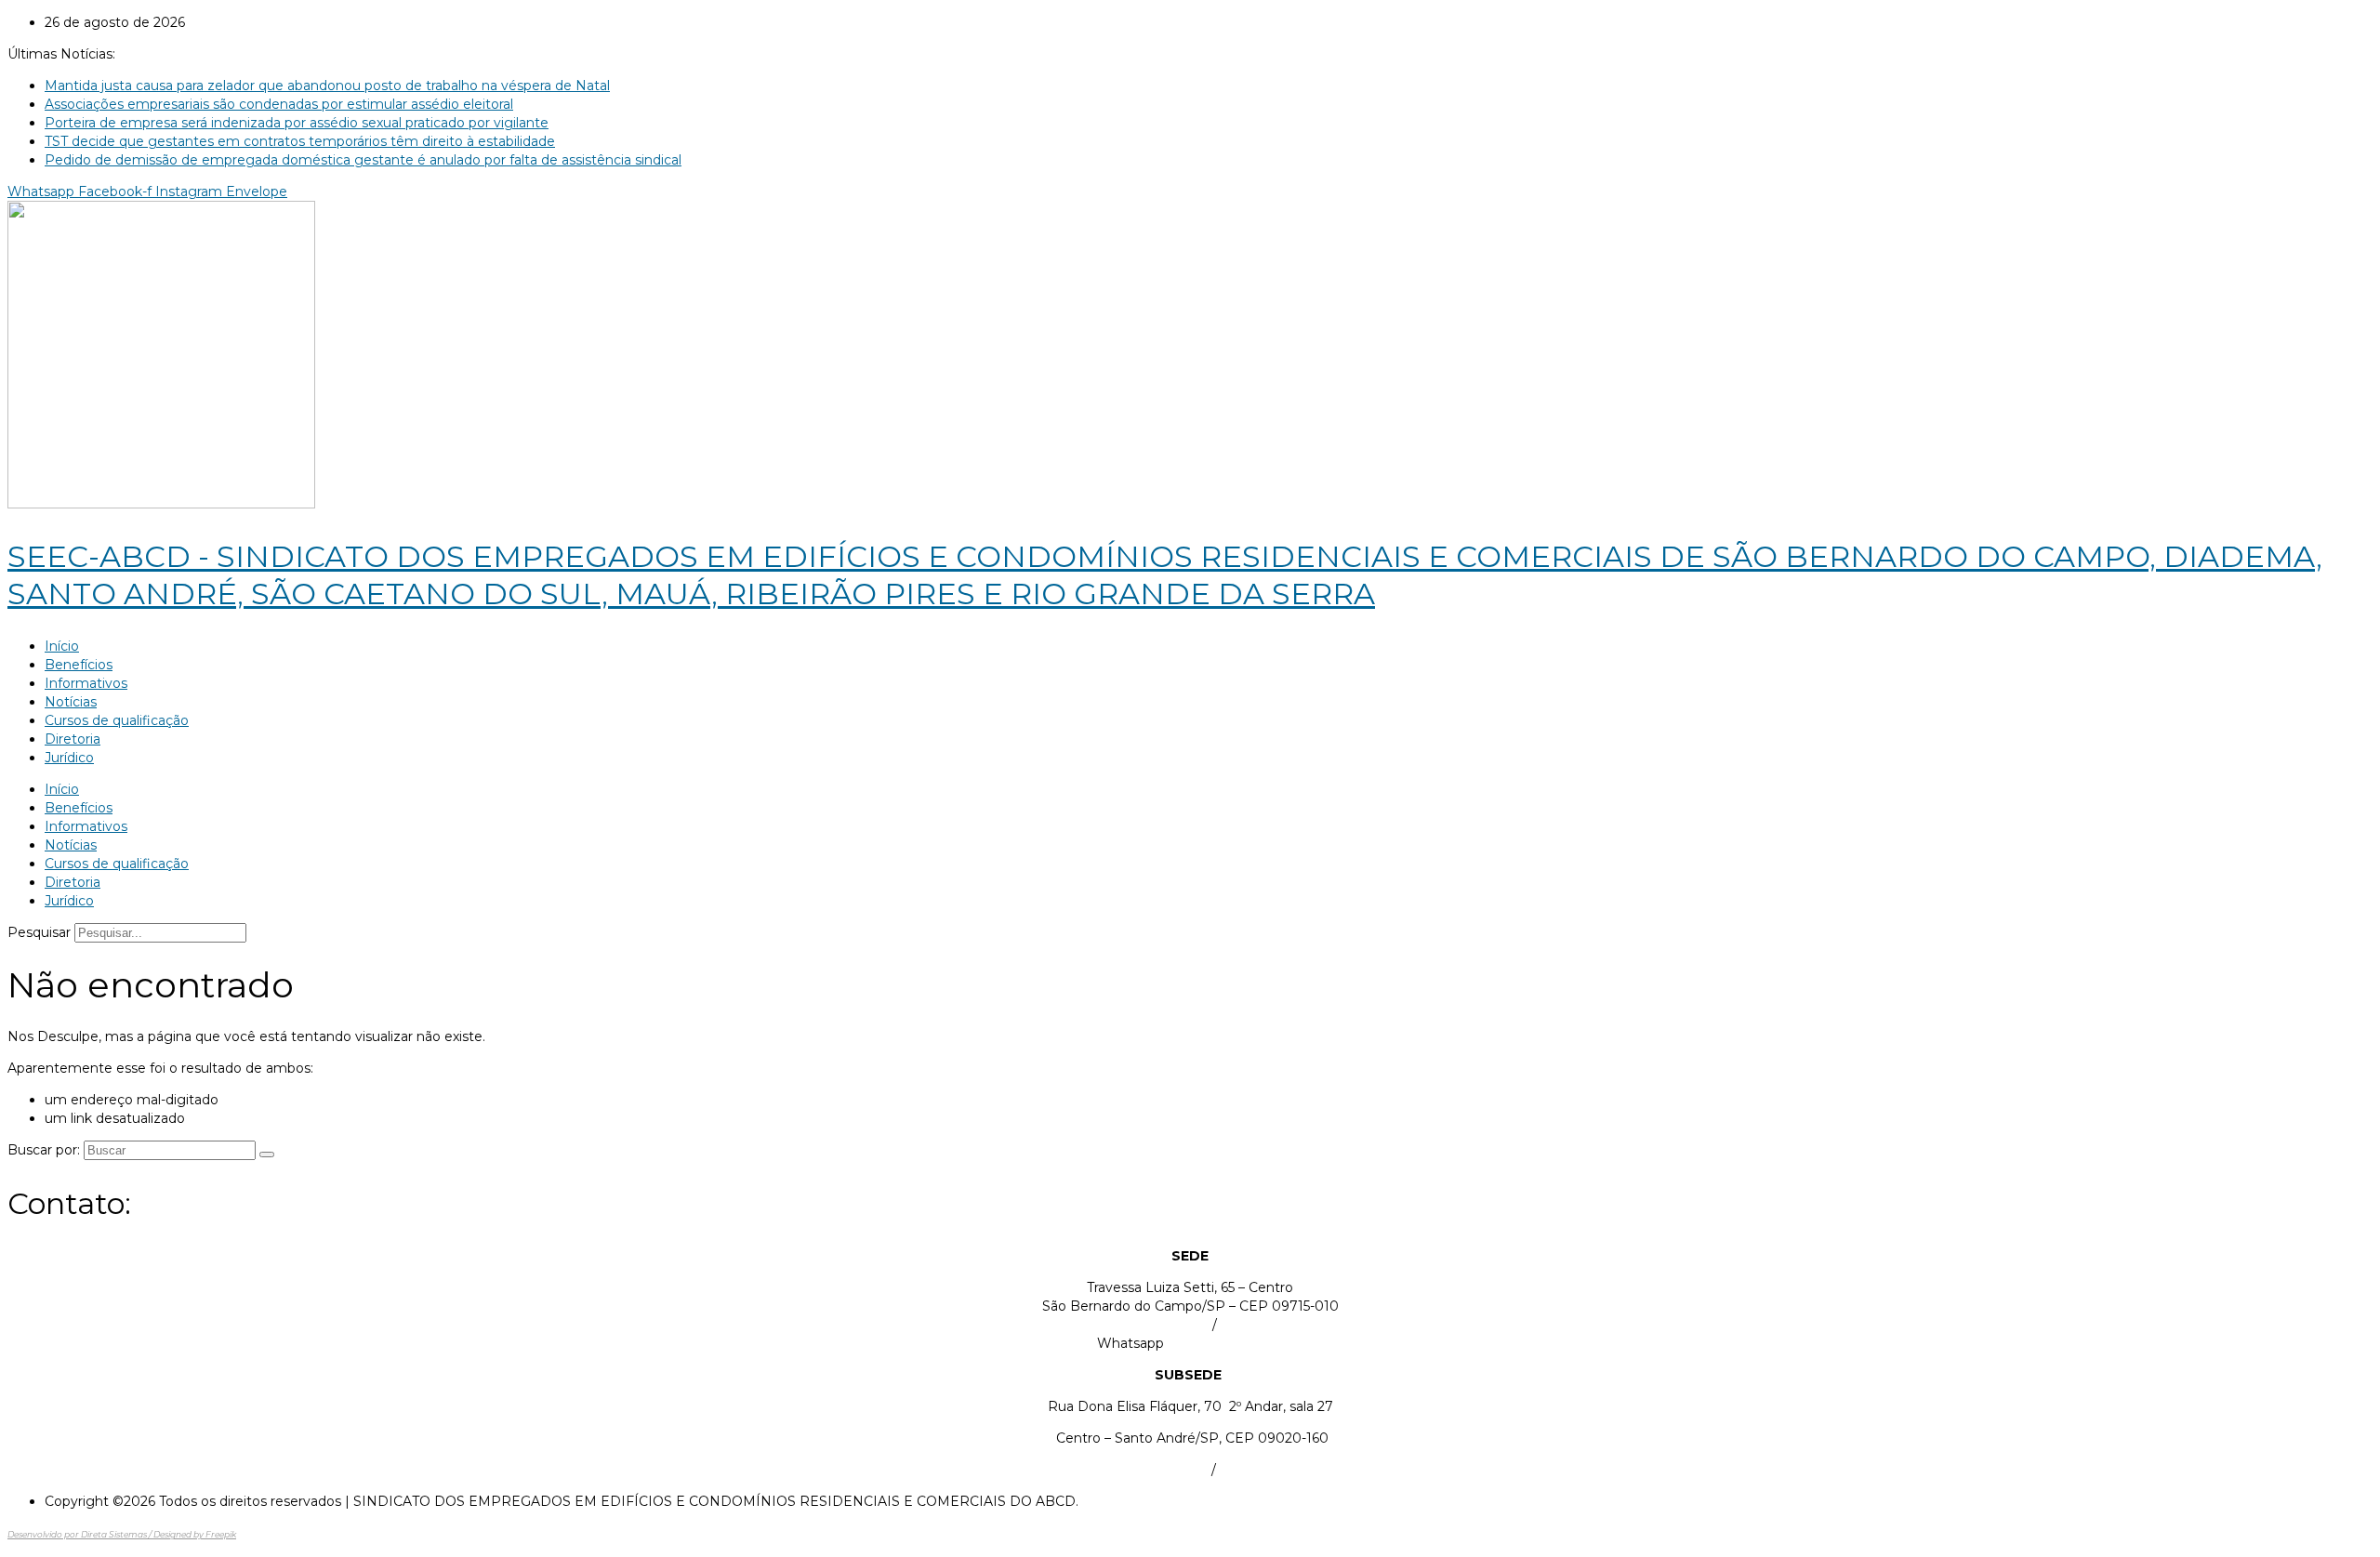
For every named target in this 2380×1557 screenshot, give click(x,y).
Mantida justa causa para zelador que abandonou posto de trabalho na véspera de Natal (327, 86)
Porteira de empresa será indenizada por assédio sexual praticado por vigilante (297, 123)
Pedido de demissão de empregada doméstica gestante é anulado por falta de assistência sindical (363, 160)
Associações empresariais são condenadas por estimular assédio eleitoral (279, 104)
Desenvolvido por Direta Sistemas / (80, 1534)
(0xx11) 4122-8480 (1225, 1343)
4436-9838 (1255, 1470)
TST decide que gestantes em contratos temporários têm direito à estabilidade (300, 141)
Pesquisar (39, 932)
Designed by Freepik (195, 1534)
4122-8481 (1254, 1325)
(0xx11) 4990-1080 (1149, 1470)
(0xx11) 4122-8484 (1151, 1325)
